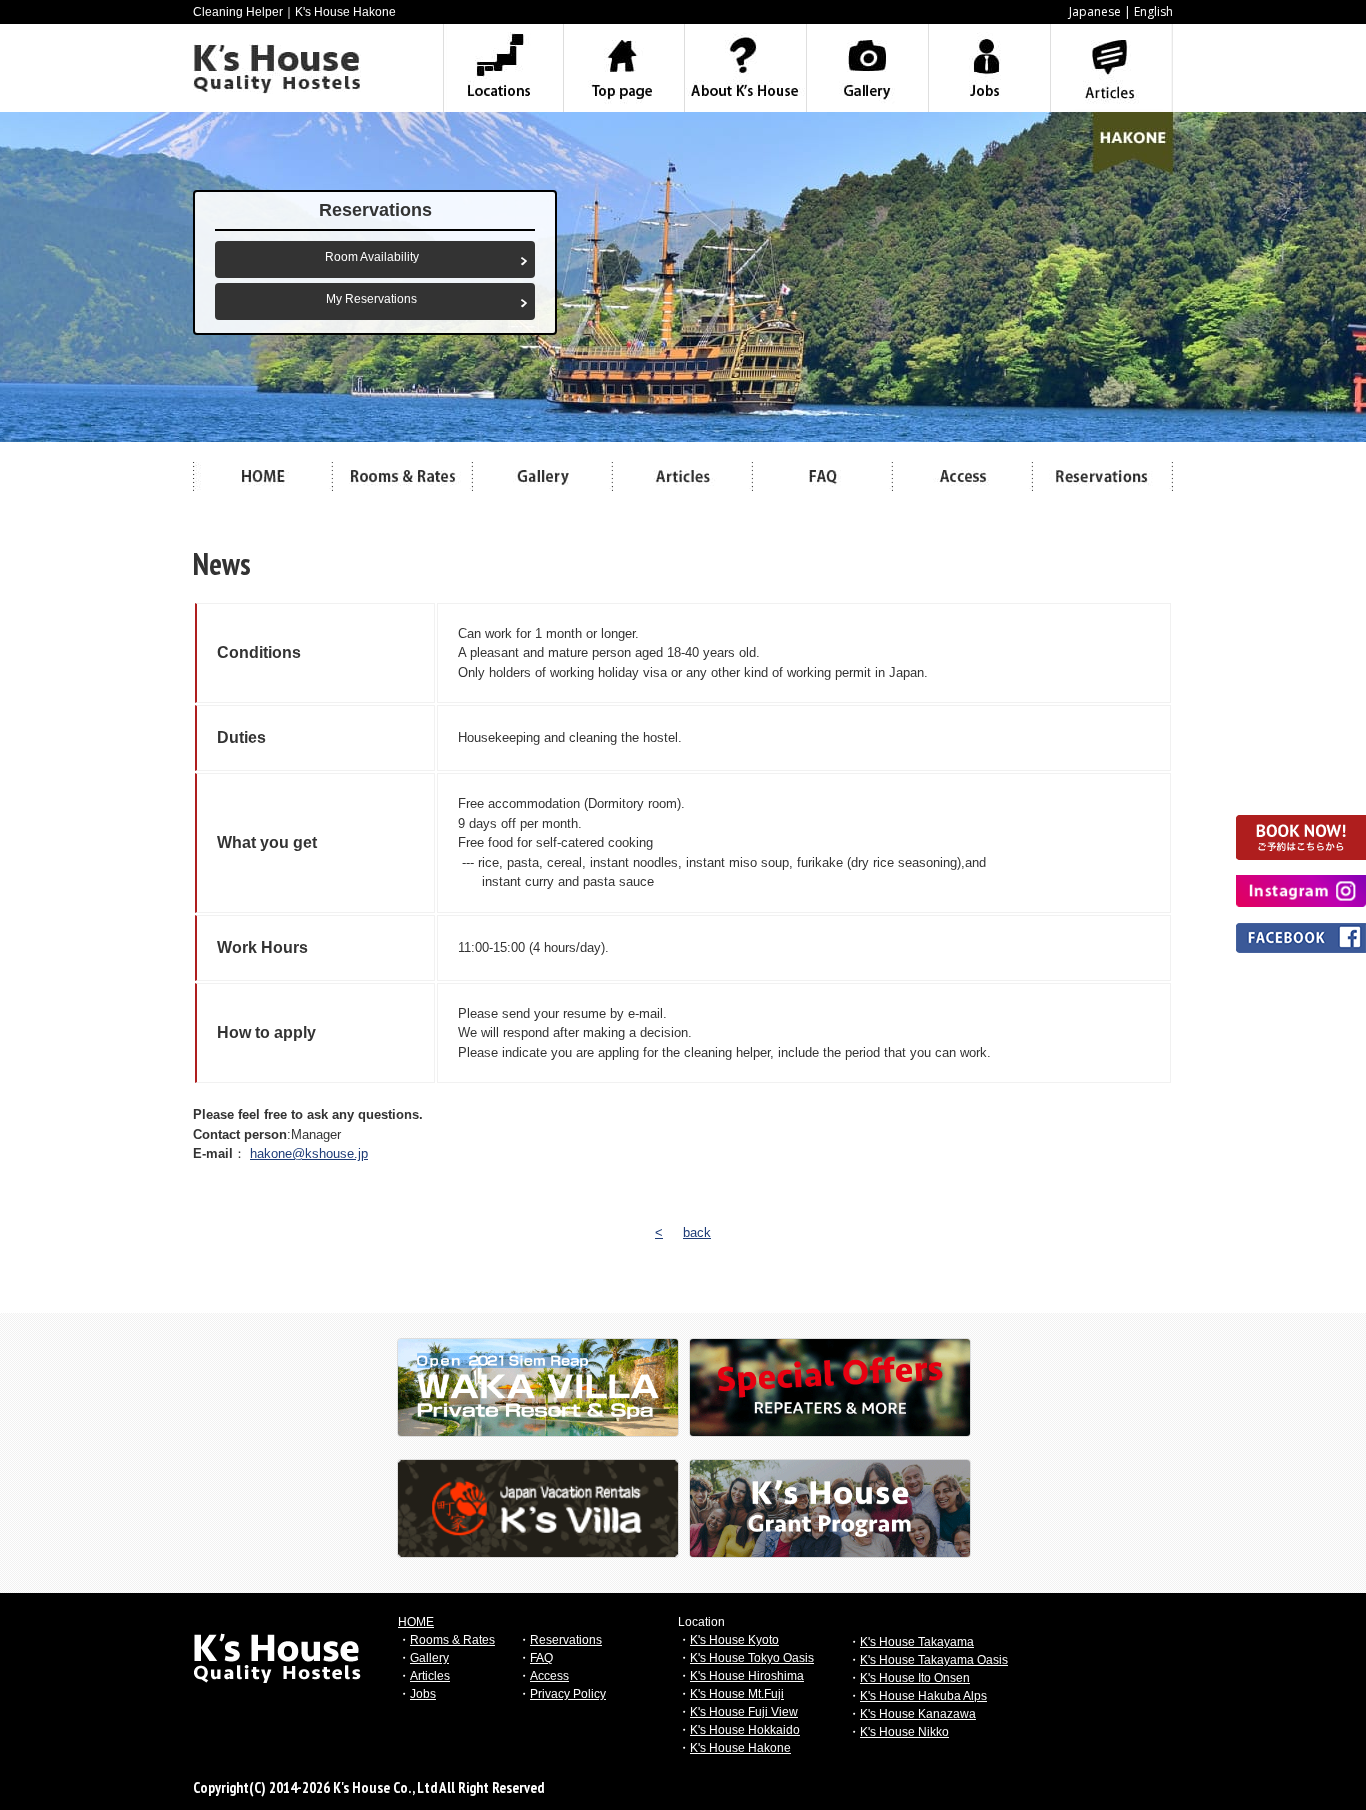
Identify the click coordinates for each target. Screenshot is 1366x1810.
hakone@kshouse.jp (309, 1153)
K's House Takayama (917, 1642)
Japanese (1095, 11)
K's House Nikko (904, 1732)
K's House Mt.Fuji (737, 1694)
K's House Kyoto (734, 1640)
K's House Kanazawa (918, 1714)
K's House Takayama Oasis (934, 1660)
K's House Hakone (740, 1748)
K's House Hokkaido (745, 1730)
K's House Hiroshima (747, 1676)
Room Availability (372, 257)
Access (549, 1676)
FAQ (541, 1658)
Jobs (423, 1694)
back (697, 1232)
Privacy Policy (568, 1694)
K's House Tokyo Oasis (752, 1658)
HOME (416, 1622)
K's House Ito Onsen (915, 1678)
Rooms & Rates (452, 1640)
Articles (430, 1676)
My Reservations (371, 299)
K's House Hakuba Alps (923, 1696)
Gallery (429, 1658)
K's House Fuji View (744, 1712)
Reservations (566, 1640)
